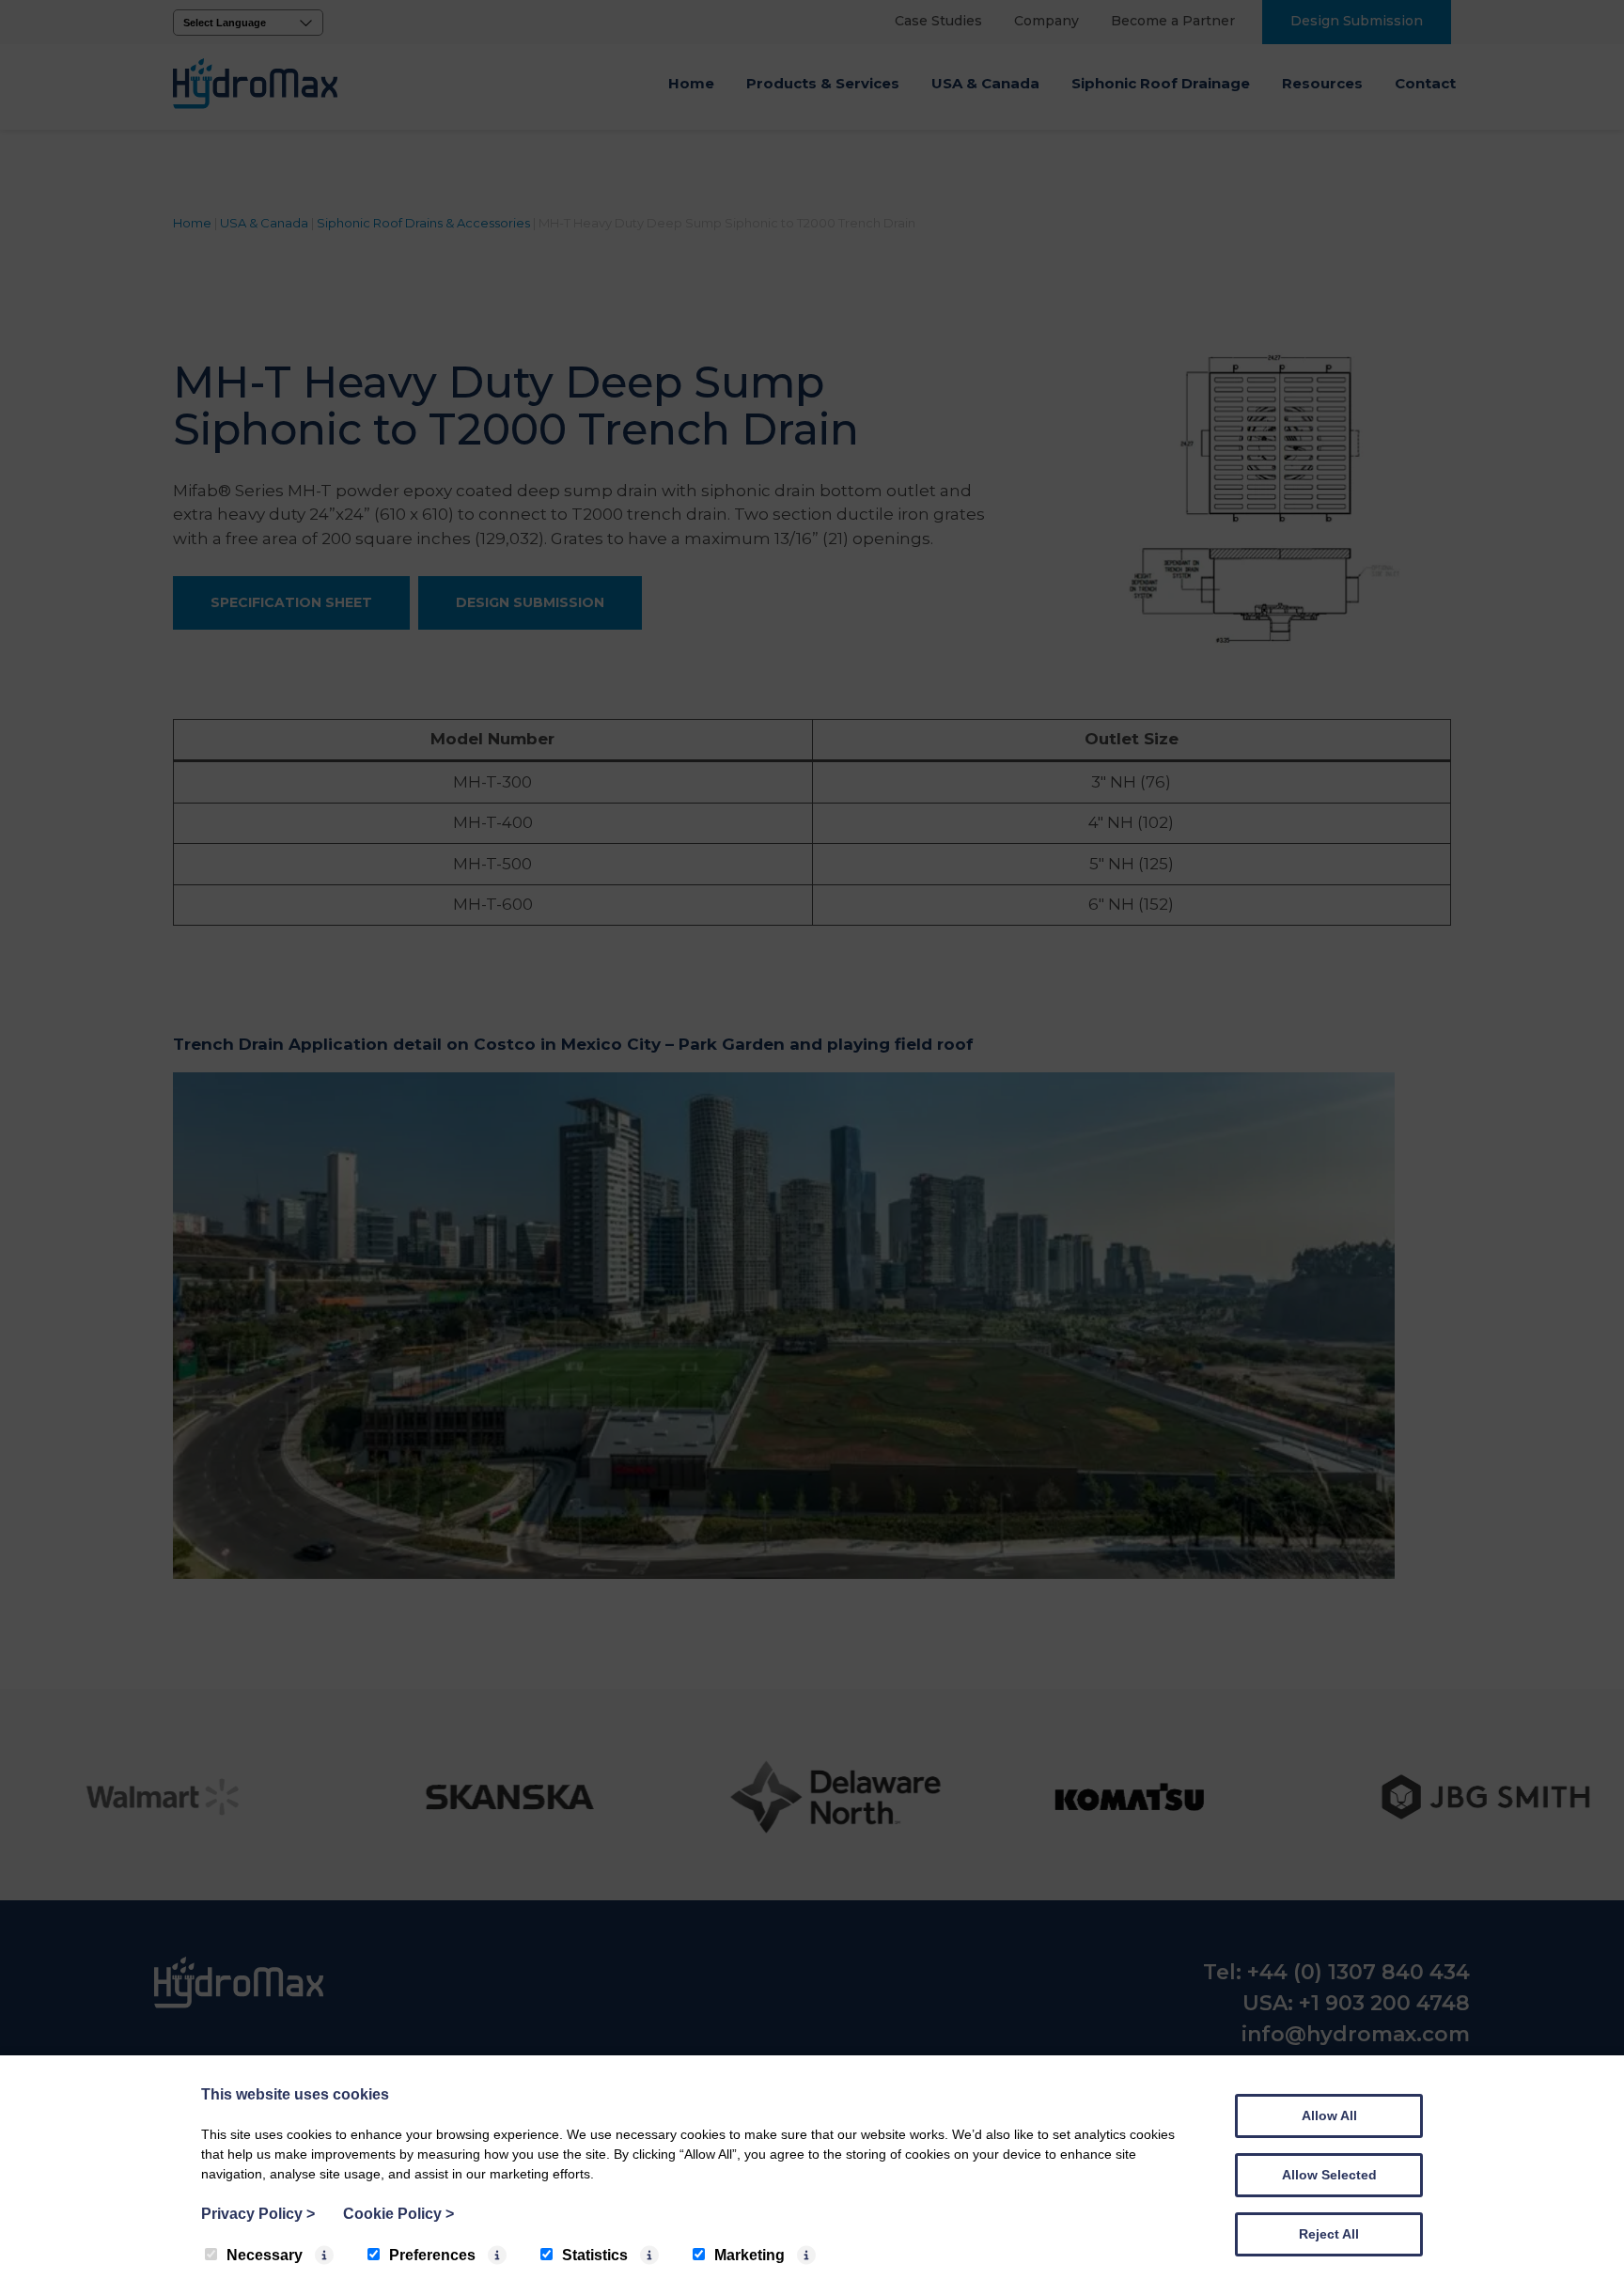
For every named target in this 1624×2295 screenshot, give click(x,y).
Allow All (1329, 2115)
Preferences (432, 2255)
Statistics (595, 2255)
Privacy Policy (258, 2214)
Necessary (265, 2255)
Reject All (1329, 2234)
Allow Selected (1329, 2175)
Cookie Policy (398, 2214)
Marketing (750, 2255)
